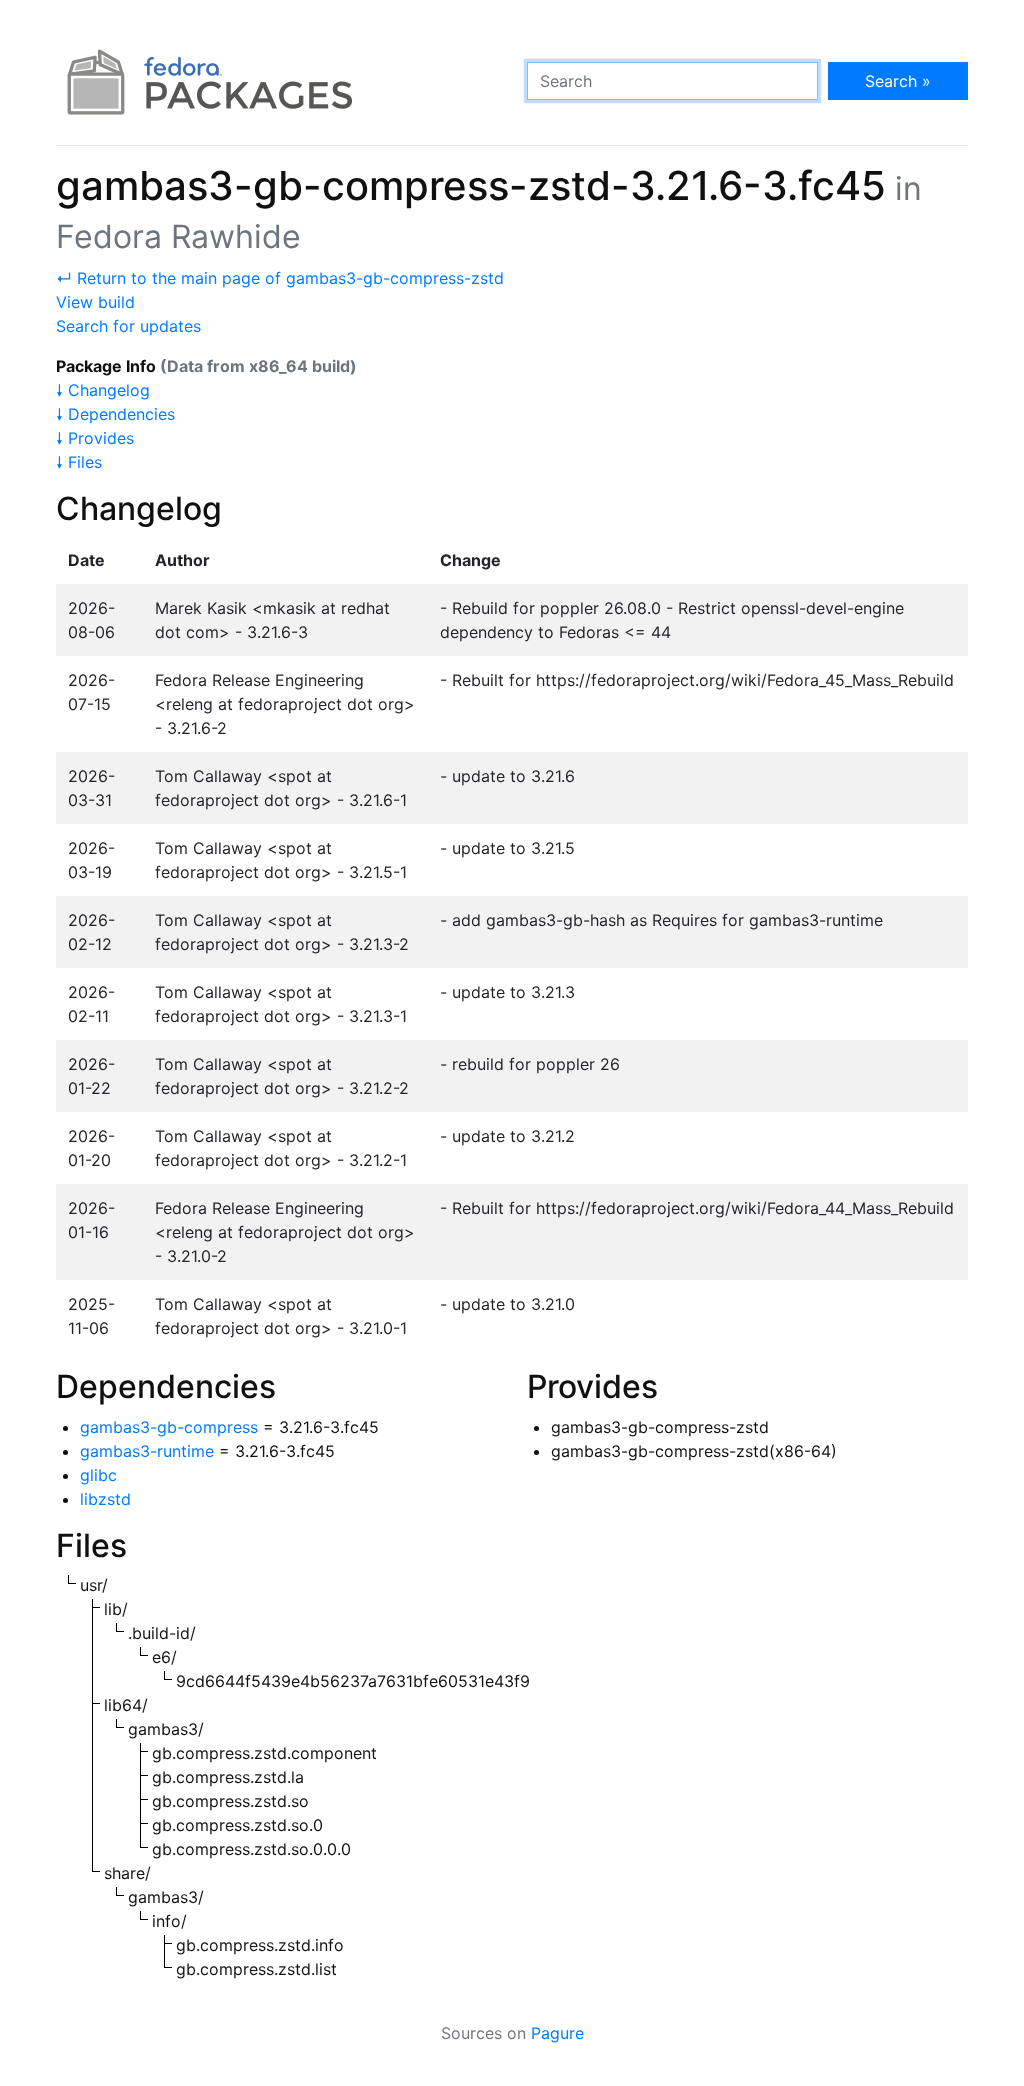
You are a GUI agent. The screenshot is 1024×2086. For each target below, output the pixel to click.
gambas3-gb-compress (169, 1427)
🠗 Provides (95, 438)
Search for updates (128, 326)
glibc (98, 1475)
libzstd (105, 1499)
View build (95, 302)
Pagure (557, 2033)
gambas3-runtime (147, 1451)
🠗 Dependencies (115, 414)
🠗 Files (79, 462)
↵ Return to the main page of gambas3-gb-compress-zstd (280, 278)
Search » (898, 81)
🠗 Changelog (103, 390)
